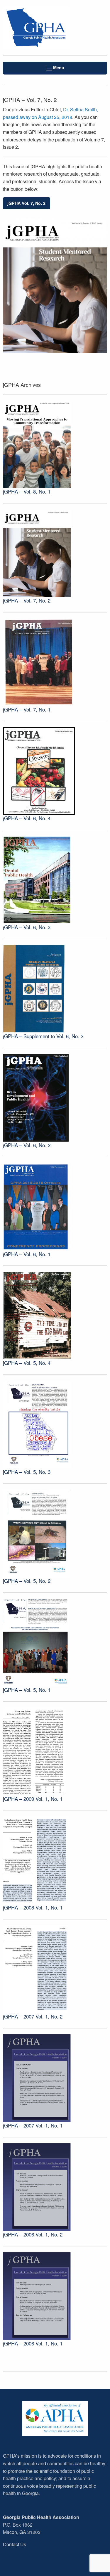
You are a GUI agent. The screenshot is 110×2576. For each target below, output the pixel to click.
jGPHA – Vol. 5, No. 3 (27, 1472)
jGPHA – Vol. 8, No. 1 (27, 491)
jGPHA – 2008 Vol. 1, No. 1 (33, 1907)
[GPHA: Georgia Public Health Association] (37, 28)
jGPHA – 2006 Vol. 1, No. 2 (33, 2234)
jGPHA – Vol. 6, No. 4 (27, 818)
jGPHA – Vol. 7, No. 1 (27, 709)
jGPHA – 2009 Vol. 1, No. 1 (33, 1799)
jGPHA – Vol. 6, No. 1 (27, 1254)
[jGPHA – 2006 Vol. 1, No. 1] (37, 2295)
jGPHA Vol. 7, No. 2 (26, 203)
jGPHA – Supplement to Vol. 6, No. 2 (43, 1036)
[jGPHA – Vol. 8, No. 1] (37, 443)
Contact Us (15, 2544)
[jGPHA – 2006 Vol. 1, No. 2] (37, 2186)
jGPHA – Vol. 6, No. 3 (27, 927)
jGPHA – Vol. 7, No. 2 (27, 600)
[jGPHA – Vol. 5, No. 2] (37, 1533)
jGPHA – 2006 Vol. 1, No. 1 (33, 2343)
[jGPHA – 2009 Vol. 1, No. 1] (34, 1751)
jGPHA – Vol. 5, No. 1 (27, 1690)
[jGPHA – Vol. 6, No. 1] (37, 1206)
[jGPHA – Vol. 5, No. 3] (37, 1424)
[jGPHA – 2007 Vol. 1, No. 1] (37, 2077)
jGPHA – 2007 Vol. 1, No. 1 (33, 2125)
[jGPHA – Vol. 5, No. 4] (37, 1315)
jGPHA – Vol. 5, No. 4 (27, 1363)
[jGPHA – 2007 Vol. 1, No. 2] (36, 1968)
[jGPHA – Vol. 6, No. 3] (37, 879)
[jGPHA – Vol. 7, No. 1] (39, 661)
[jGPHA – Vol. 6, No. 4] (39, 770)
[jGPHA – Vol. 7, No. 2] (37, 552)
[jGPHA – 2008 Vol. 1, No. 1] (36, 1860)
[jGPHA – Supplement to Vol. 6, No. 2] (34, 988)
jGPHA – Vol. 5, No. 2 (27, 1581)
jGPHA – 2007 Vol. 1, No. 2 (33, 2016)
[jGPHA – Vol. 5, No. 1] (36, 1642)
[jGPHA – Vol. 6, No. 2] (36, 1097)
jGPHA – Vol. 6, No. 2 (27, 1145)
